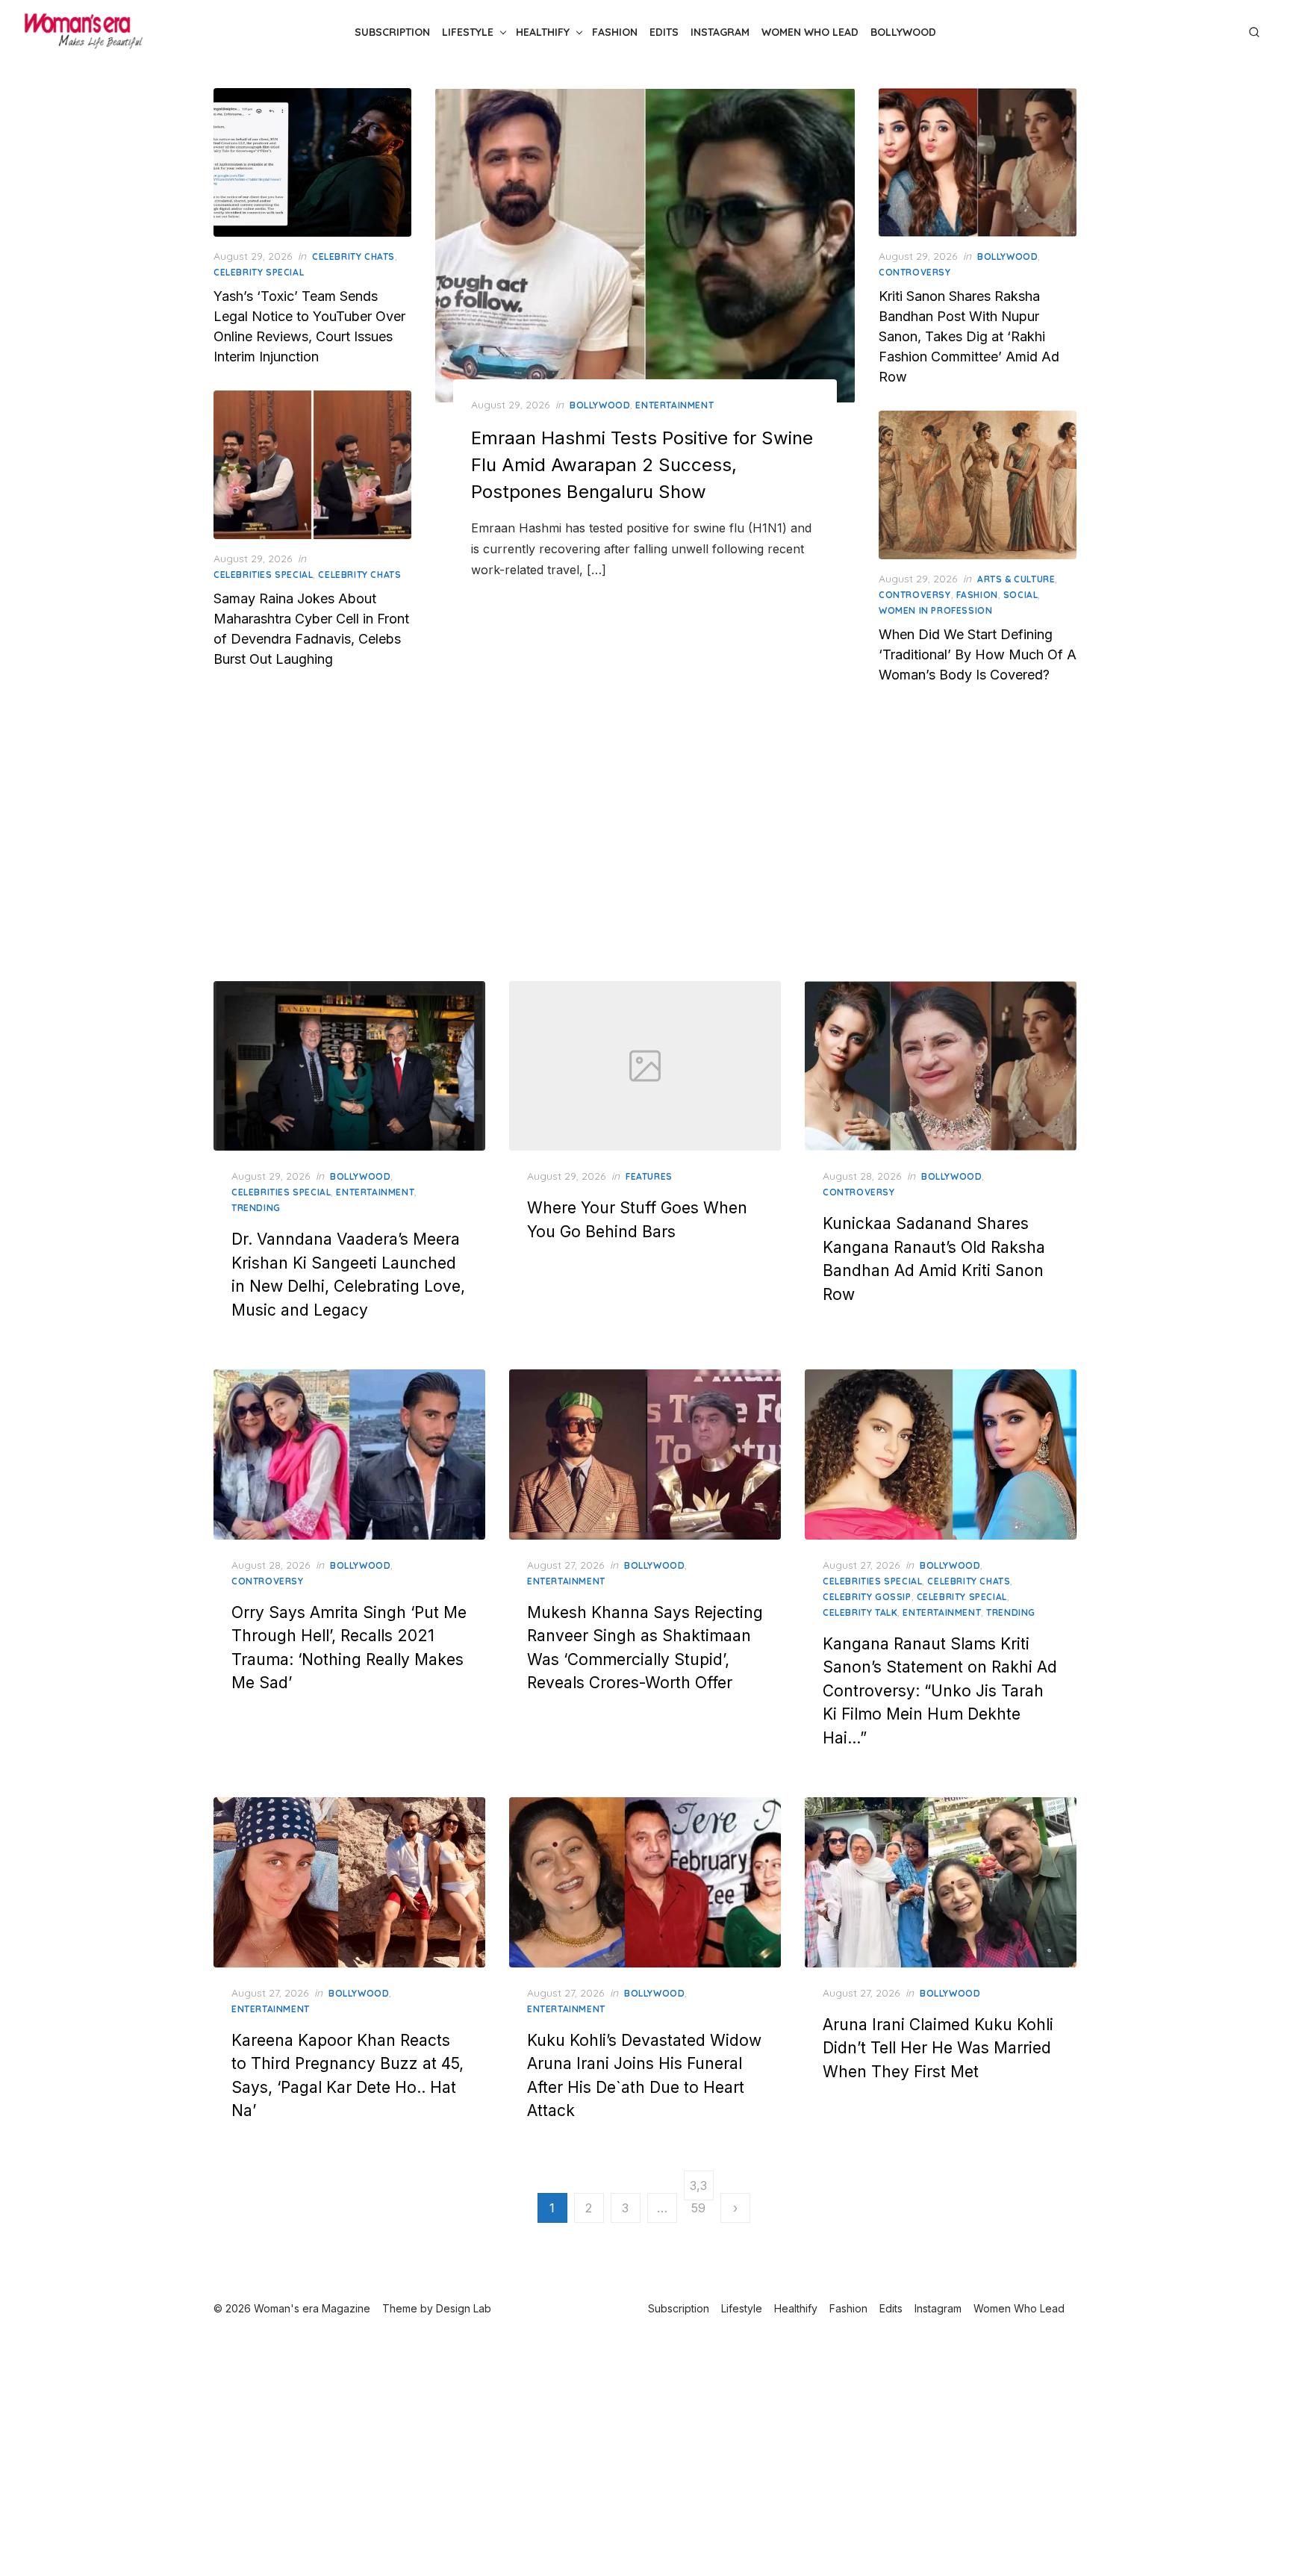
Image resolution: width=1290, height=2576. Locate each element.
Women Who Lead (810, 32)
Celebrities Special (263, 575)
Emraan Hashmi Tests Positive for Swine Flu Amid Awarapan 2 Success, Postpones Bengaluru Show (642, 465)
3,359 (698, 2189)
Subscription (392, 32)
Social (1021, 595)
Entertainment (674, 405)
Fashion (615, 32)
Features (649, 1176)
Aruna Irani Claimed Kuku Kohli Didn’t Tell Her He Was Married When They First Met (938, 2048)
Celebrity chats (353, 256)
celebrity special (259, 272)
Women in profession (935, 610)
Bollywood (903, 32)
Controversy (915, 272)
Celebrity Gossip (867, 1597)
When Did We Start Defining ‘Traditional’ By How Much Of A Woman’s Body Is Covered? (978, 654)
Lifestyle (468, 32)
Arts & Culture (1016, 579)
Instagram (720, 32)
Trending (256, 1208)
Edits (664, 32)
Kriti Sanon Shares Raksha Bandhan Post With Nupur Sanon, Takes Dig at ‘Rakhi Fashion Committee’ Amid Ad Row (969, 336)
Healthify (543, 32)
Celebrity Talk (860, 1612)
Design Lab (464, 2308)
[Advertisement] (645, 841)
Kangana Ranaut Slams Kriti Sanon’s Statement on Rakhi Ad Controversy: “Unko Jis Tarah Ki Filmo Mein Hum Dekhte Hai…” (940, 1691)
